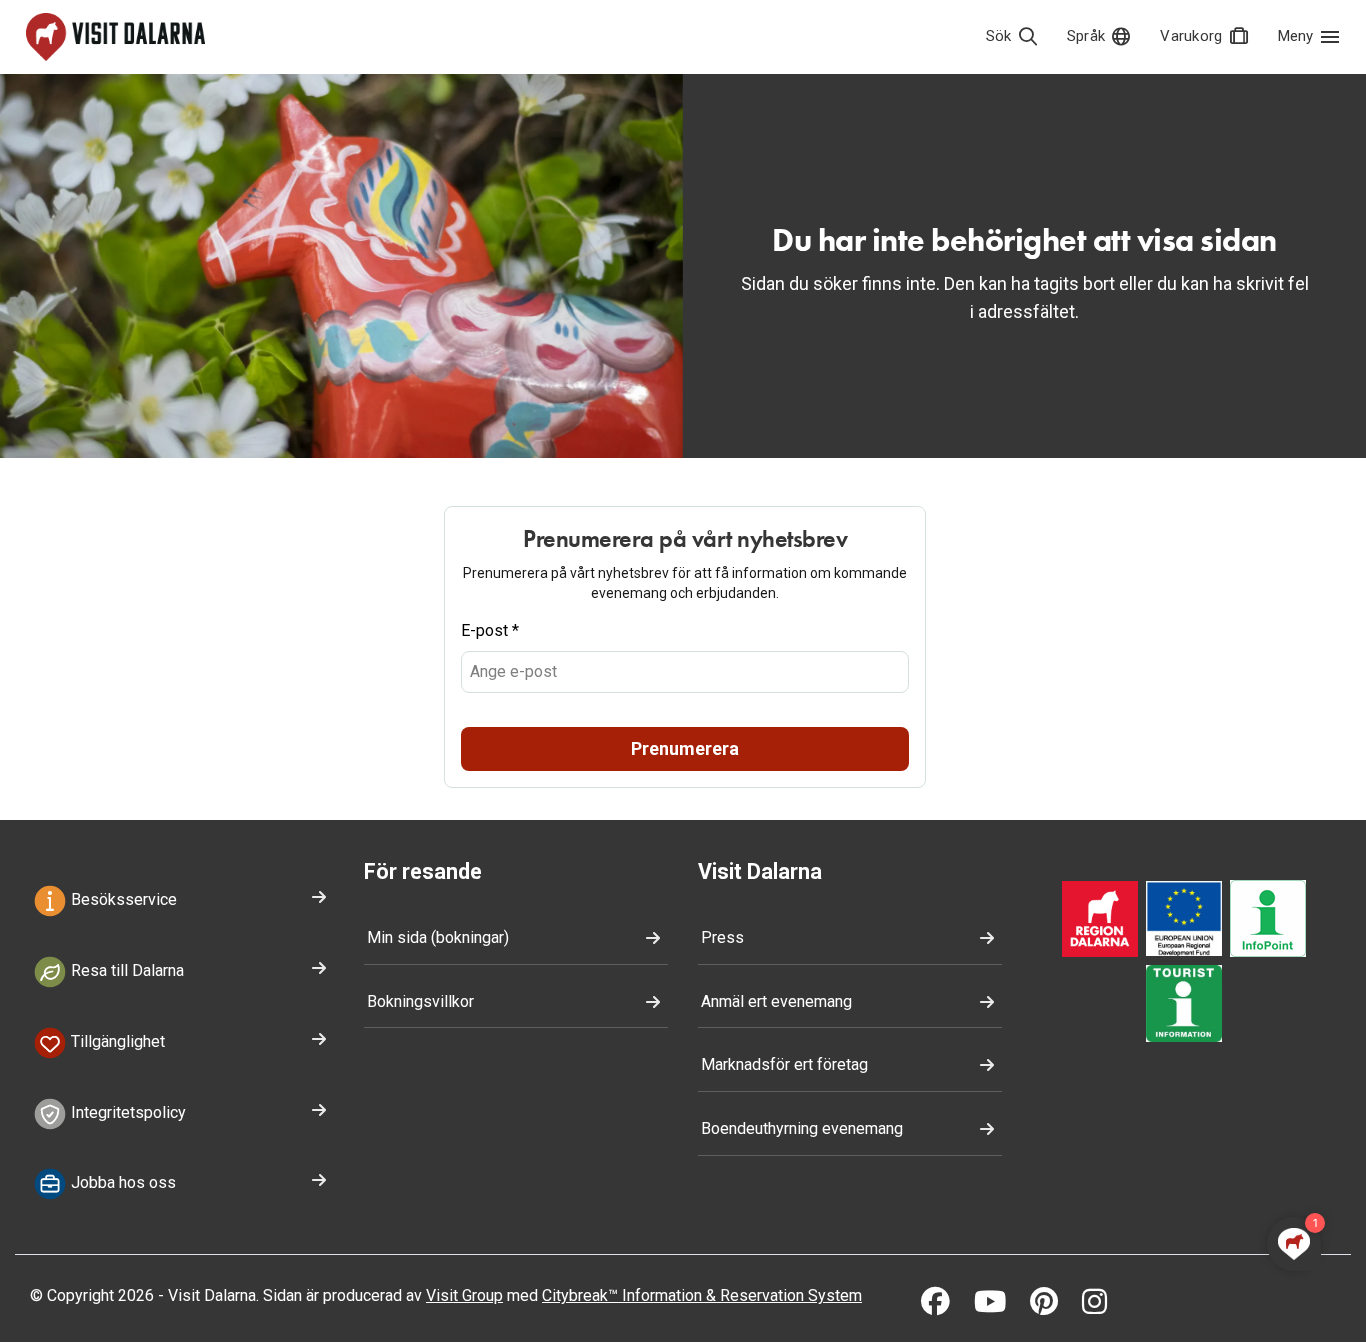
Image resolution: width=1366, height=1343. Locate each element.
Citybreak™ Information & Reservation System (702, 1295)
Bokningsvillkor (420, 1001)
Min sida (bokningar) (438, 937)
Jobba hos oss (121, 1183)
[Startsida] (115, 37)
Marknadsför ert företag (784, 1064)
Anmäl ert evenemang (776, 1001)
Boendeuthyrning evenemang (802, 1128)
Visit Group (464, 1295)
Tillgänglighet (116, 1041)
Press (722, 937)
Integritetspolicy (126, 1112)
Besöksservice (122, 899)
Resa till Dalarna (125, 970)
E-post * (490, 630)
